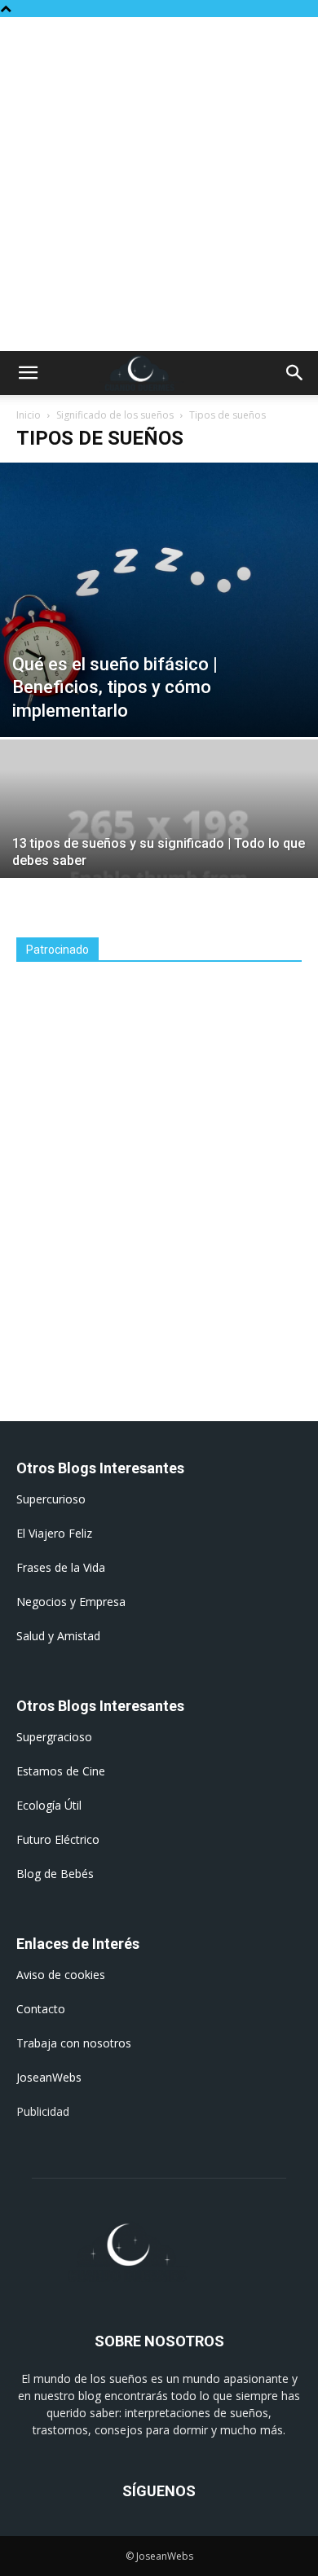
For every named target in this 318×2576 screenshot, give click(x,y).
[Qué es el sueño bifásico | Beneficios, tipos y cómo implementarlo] (159, 600)
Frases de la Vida (61, 1567)
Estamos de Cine (61, 1771)
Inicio (29, 415)
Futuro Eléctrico (58, 1839)
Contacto (41, 2009)
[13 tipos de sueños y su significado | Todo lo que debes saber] (159, 858)
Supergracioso (54, 1737)
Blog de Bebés (55, 1874)
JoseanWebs (49, 2077)
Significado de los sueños (115, 415)
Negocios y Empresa (71, 1602)
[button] (28, 373)
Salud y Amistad (58, 1636)
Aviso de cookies (61, 1975)
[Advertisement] (159, 184)
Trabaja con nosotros (74, 2043)
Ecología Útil (49, 1805)
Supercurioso (51, 1499)
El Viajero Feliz (54, 1533)
